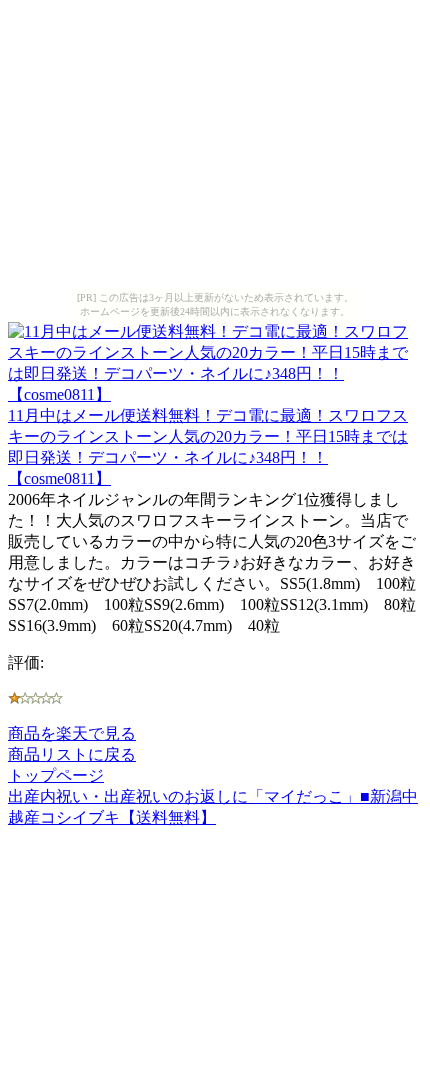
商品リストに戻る (72, 754)
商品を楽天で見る (72, 733)
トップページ (56, 775)
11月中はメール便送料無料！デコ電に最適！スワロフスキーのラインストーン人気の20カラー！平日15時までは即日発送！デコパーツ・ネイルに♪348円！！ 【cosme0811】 (208, 447)
